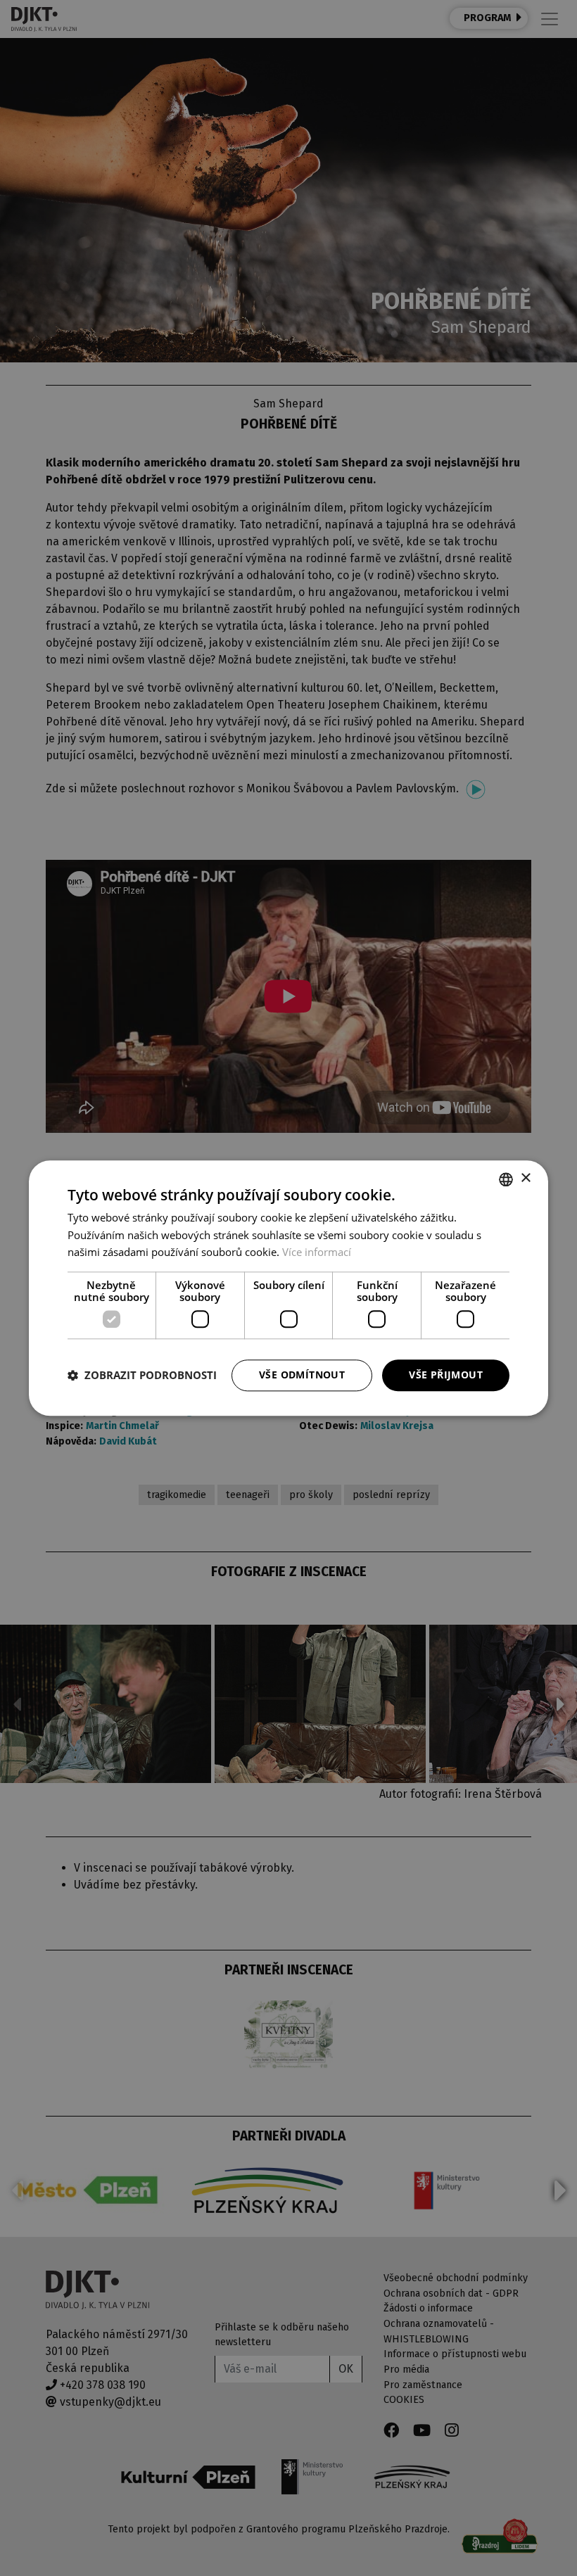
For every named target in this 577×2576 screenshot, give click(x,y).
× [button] (525, 1178)
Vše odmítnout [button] (302, 1375)
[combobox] (506, 1179)
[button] (142, 1376)
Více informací (317, 1252)
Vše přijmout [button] (446, 1375)
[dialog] (288, 1288)
